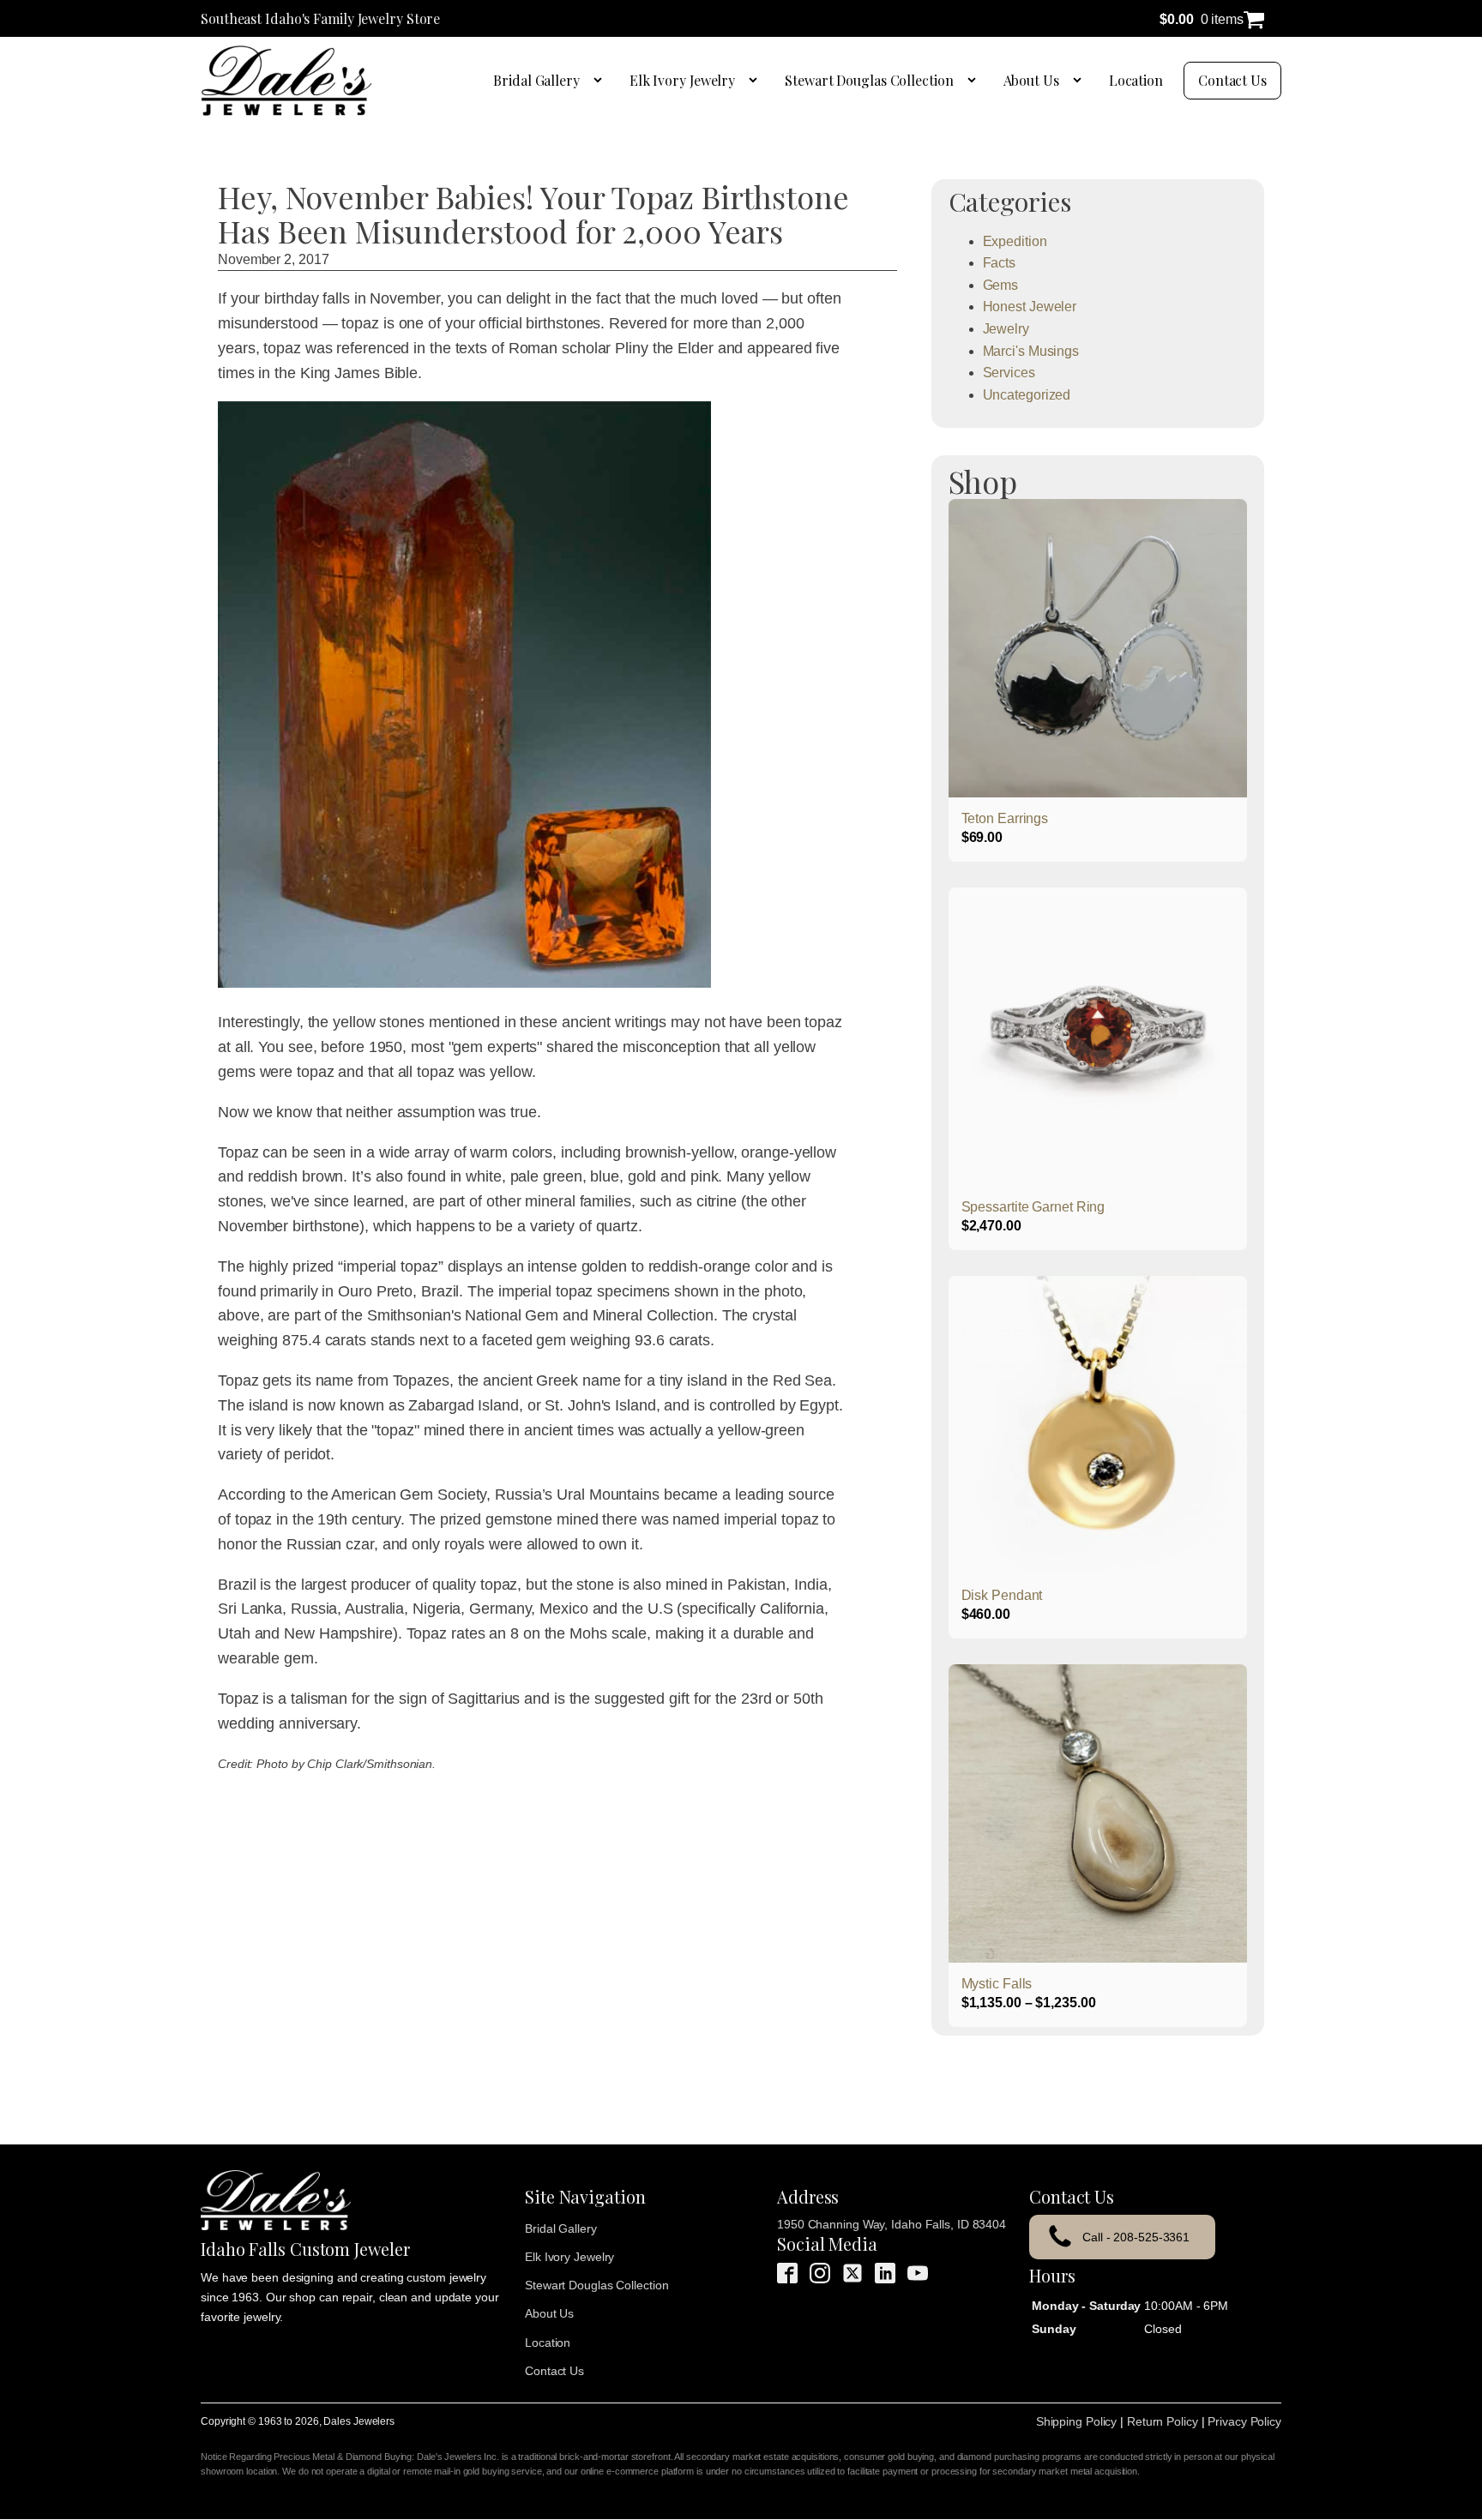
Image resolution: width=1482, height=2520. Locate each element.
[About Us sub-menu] (1081, 81)
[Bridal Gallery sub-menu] (601, 81)
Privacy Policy (1244, 2421)
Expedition (1015, 241)
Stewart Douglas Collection (869, 80)
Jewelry (1006, 329)
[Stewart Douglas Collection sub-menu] (975, 81)
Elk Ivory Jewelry (682, 80)
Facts (1000, 263)
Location (1136, 80)
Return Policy (1163, 2421)
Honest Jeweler (1030, 307)
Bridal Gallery (536, 80)
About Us (1031, 80)
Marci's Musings (1031, 351)
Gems (1001, 285)
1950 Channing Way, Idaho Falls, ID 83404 (892, 2224)
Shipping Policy (1077, 2421)
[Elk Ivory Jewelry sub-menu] (756, 81)
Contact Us (1232, 80)
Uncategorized (1027, 395)
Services (1009, 373)
